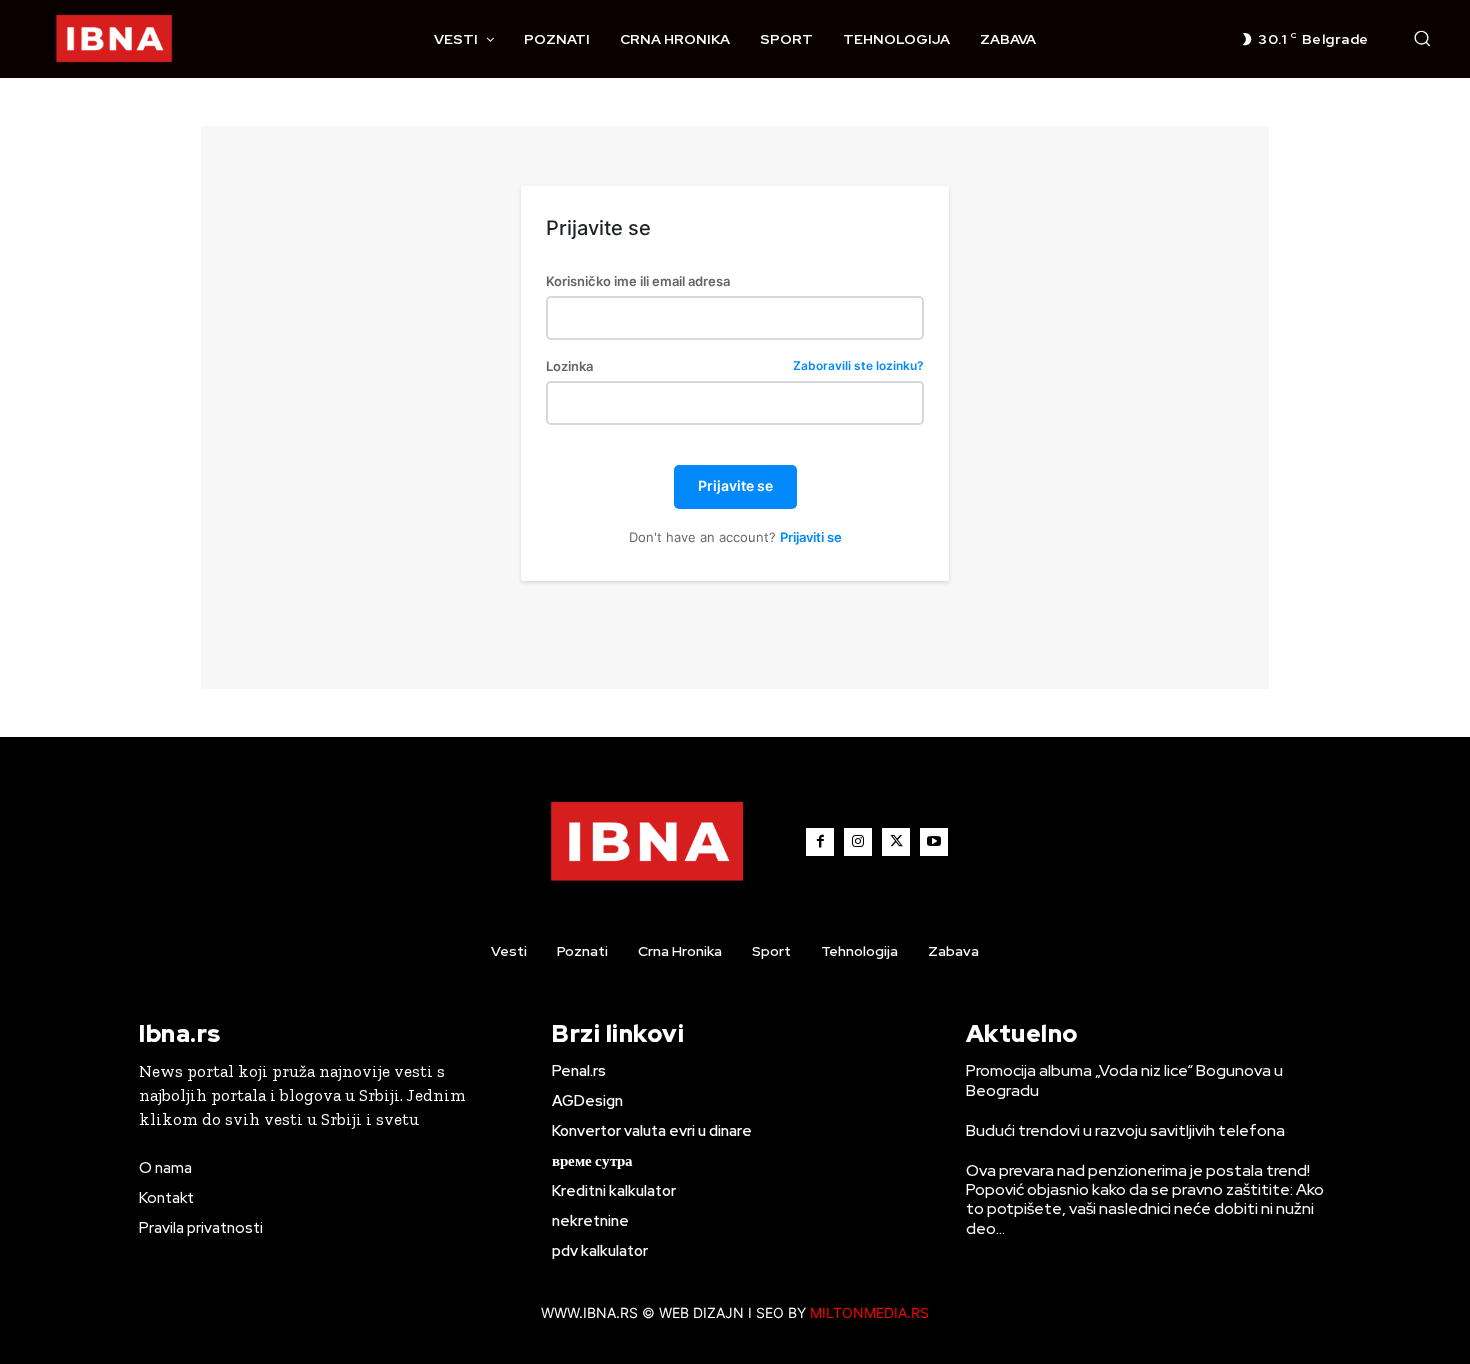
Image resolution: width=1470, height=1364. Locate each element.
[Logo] (114, 39)
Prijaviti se (811, 537)
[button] (1422, 38)
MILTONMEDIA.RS (869, 1312)
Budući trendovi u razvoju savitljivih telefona (1125, 1130)
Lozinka (734, 366)
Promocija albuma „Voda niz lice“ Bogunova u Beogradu (1124, 1080)
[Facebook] (820, 842)
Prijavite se (735, 485)
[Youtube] (934, 842)
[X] (896, 842)
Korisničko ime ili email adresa (638, 281)
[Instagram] (858, 842)
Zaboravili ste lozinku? (858, 366)
